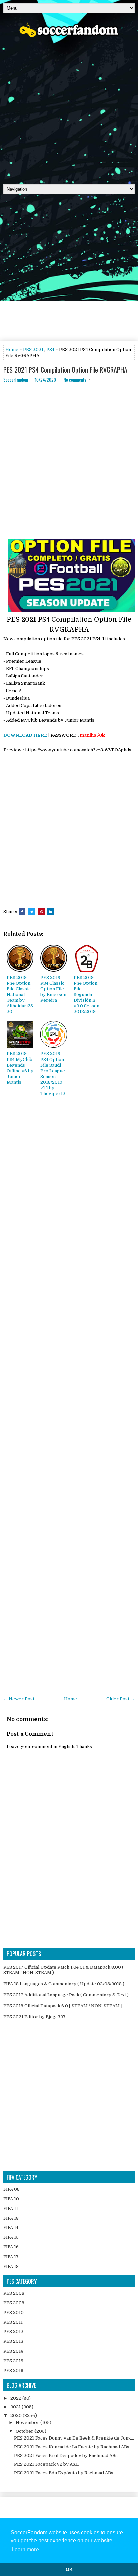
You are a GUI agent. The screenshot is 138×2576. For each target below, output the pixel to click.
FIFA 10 (11, 2199)
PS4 (50, 349)
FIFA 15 (11, 2237)
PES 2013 (13, 2341)
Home (12, 349)
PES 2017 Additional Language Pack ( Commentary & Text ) (66, 1995)
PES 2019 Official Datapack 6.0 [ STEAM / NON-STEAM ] (63, 2006)
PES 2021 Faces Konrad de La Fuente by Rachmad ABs (72, 2447)
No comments (75, 380)
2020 (17, 2416)
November (28, 2423)
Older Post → (120, 1699)
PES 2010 (14, 2313)
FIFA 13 (11, 2218)
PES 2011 (13, 2322)
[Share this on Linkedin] (50, 912)
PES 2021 (33, 349)
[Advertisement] (69, 109)
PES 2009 (14, 2303)
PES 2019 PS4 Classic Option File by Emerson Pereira (53, 989)
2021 (16, 2407)
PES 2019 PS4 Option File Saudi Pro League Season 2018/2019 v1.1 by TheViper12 (53, 1073)
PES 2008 (14, 2293)
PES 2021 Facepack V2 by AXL (46, 2464)
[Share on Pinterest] (42, 912)
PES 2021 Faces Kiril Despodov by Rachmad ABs (66, 2455)
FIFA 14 (11, 2228)
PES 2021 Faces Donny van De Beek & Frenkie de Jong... (74, 2438)
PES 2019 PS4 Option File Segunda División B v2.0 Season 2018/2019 (87, 994)
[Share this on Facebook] (22, 912)
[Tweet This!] (32, 912)
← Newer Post (19, 1699)
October (25, 2431)
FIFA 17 (11, 2257)
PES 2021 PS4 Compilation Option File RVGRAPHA (65, 370)
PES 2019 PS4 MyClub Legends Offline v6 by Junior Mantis (20, 1068)
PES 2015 (13, 2361)
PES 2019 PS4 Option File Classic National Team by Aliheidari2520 (20, 994)
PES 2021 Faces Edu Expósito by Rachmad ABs (64, 2473)
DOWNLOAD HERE (25, 735)
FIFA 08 (12, 2189)
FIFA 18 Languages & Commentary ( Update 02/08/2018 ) (64, 1984)
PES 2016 (13, 2370)
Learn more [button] (25, 2549)
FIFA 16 (11, 2247)
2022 (16, 2398)
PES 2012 (13, 2332)
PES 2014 (13, 2351)
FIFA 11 (11, 2209)
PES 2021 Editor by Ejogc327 (34, 2017)
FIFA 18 (11, 2266)
